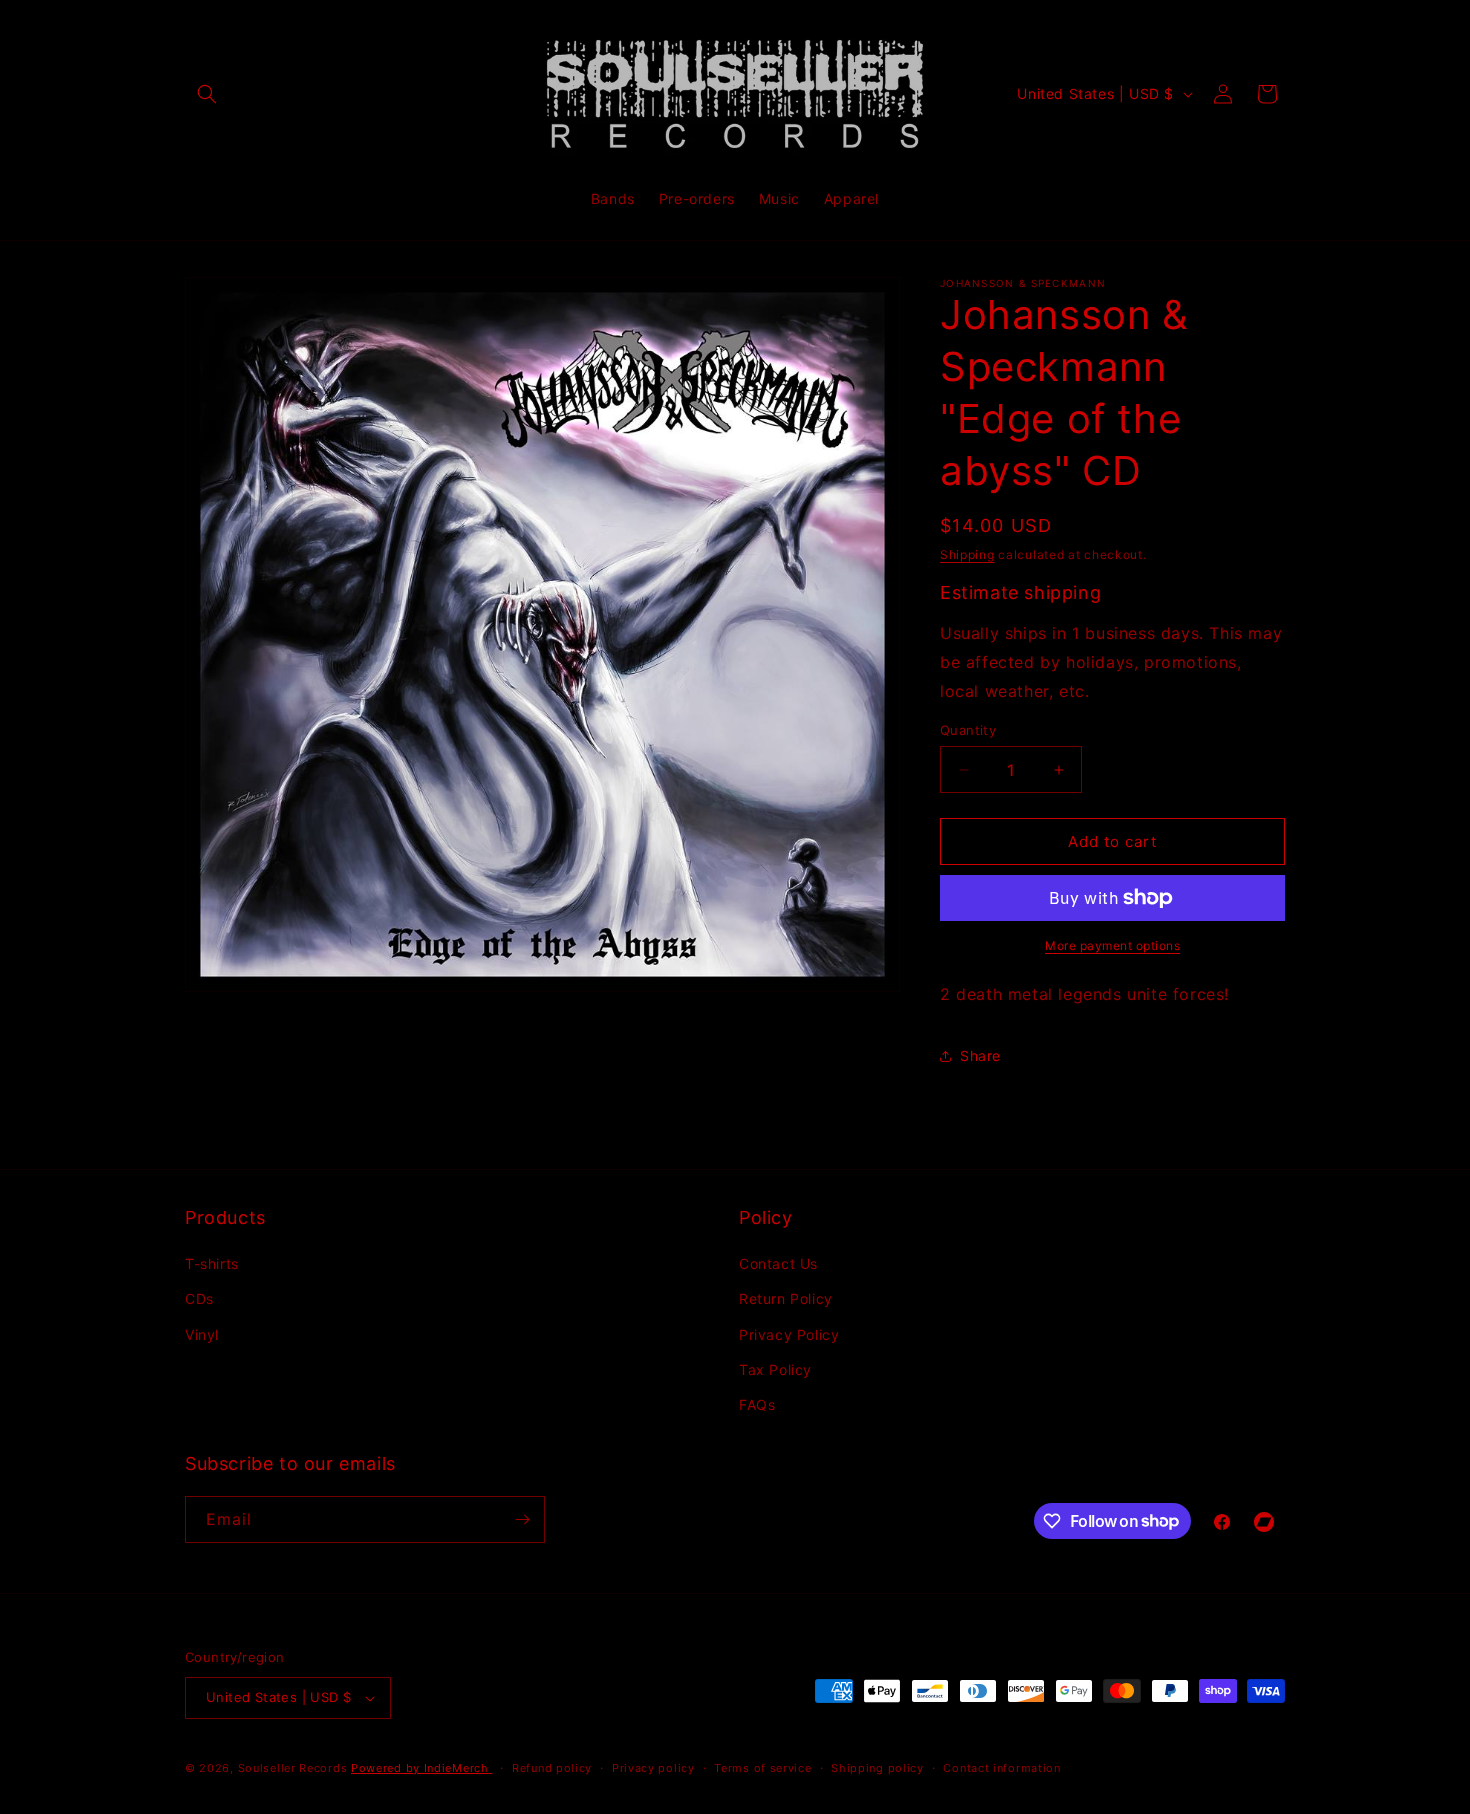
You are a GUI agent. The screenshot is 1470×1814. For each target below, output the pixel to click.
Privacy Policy (789, 1334)
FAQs (757, 1404)
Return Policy (786, 1298)
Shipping (967, 554)
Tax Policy (775, 1369)
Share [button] (980, 1055)
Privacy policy (653, 1768)
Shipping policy (877, 1768)
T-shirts (212, 1263)
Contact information (1001, 1768)
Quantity (968, 730)
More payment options (1112, 945)
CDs (199, 1298)
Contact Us (778, 1263)
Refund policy (552, 1768)
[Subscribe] (522, 1519)
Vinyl (202, 1334)
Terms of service (762, 1768)
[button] (207, 94)
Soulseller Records (293, 1768)
